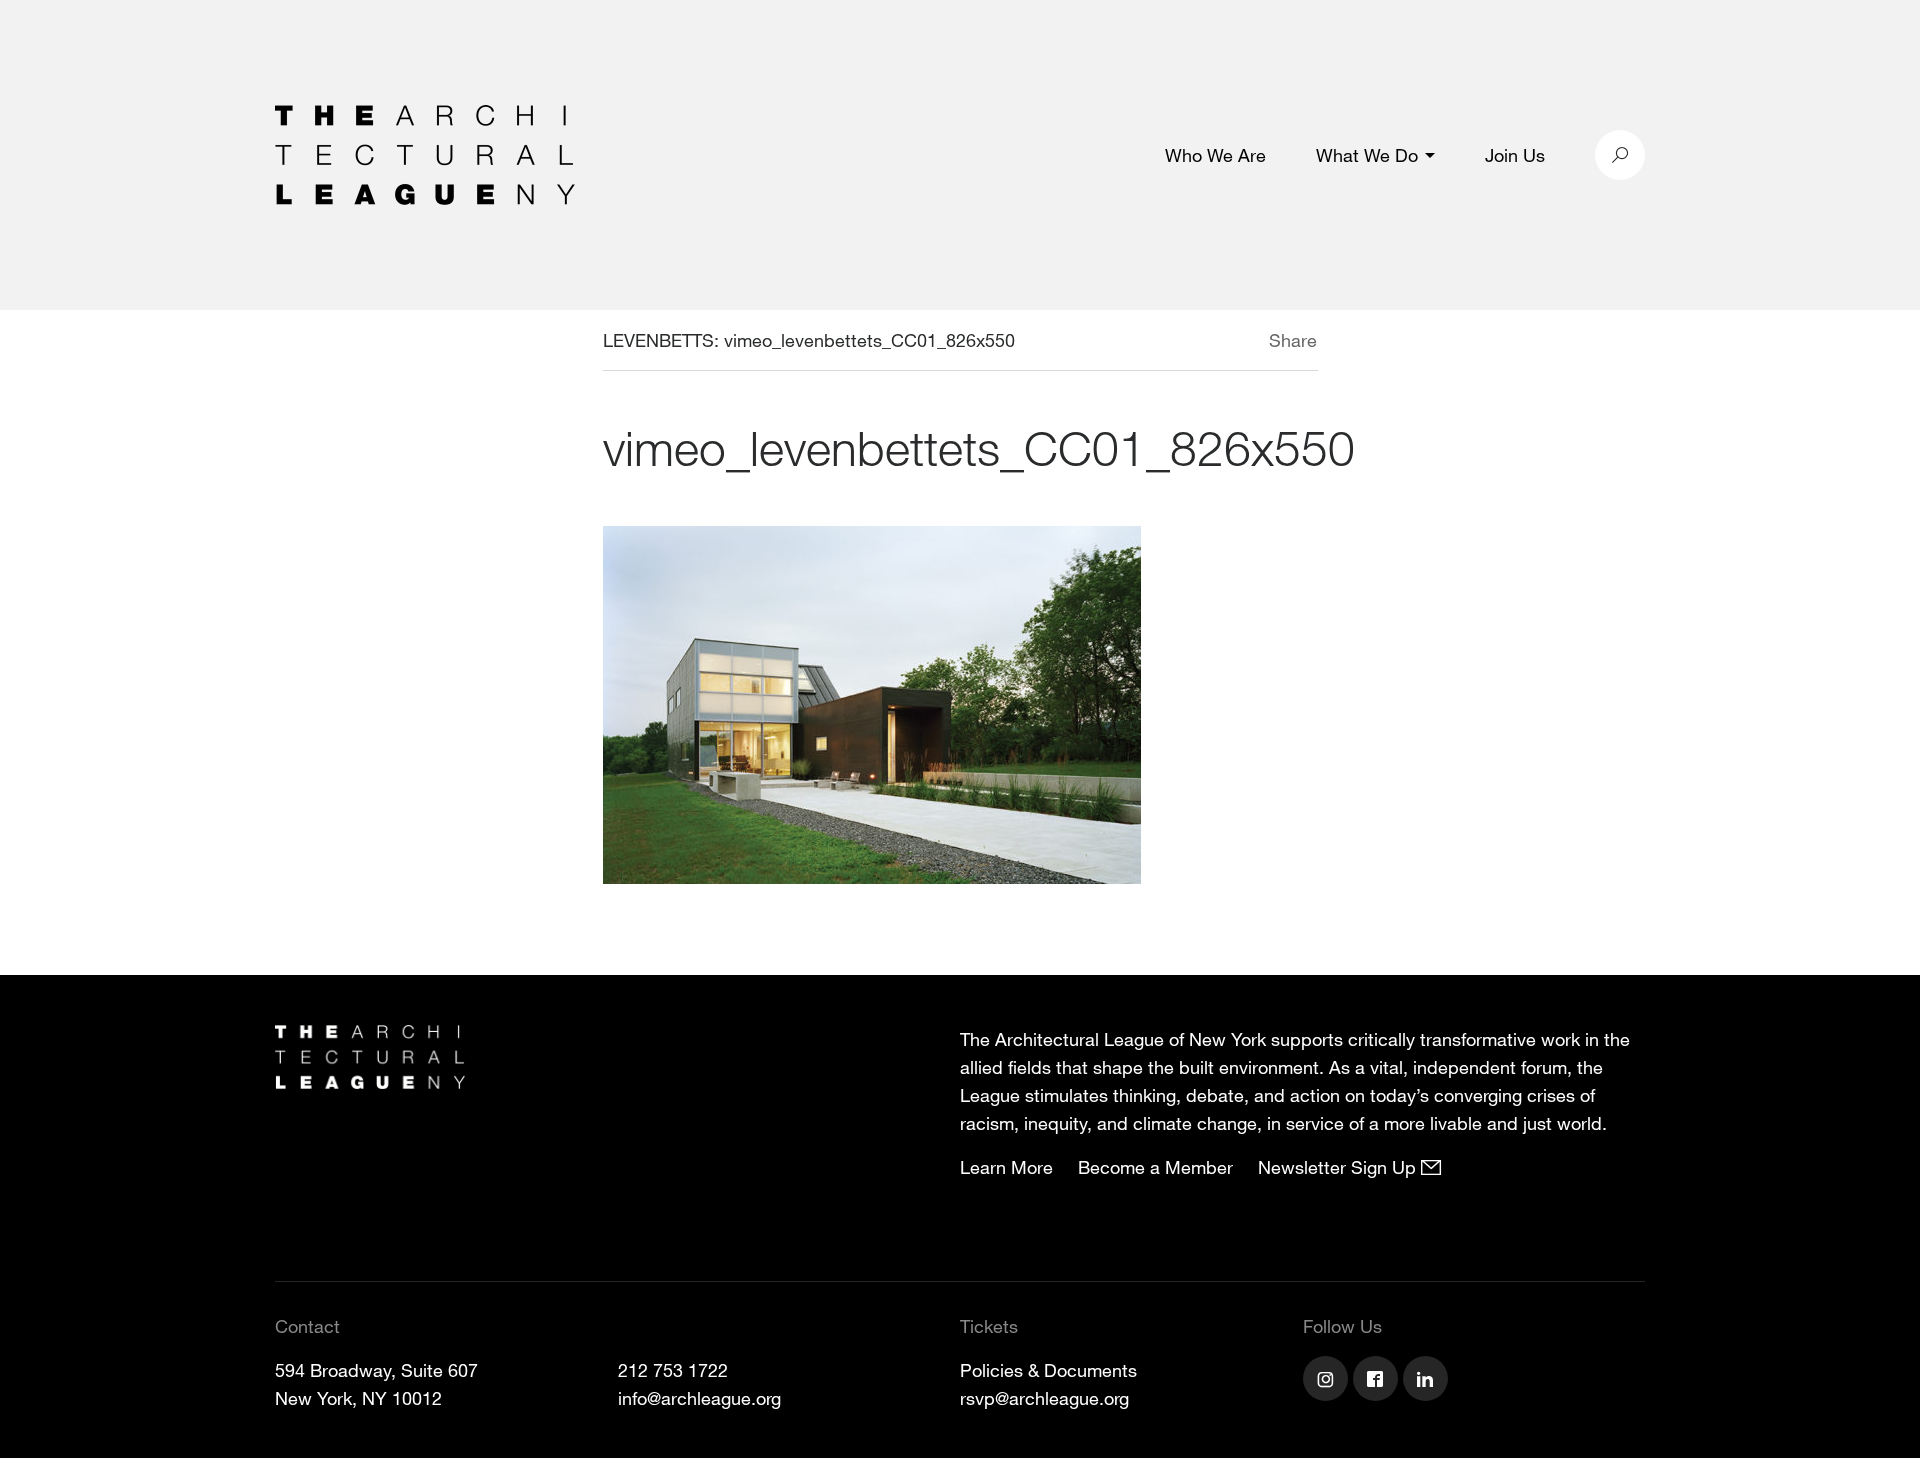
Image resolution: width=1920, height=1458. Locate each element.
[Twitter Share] (1209, 343)
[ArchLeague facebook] (1378, 1381)
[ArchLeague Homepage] (425, 153)
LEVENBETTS (658, 340)
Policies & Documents (1048, 1370)
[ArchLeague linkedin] (1428, 1381)
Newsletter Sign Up (1339, 1167)
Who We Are (1215, 155)
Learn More (1006, 1167)
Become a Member (1155, 1167)
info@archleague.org (699, 1398)
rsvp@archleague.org (1044, 1398)
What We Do (1367, 155)
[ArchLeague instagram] (1328, 1381)
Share (1293, 340)
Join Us (1515, 155)
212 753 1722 (673, 1370)
